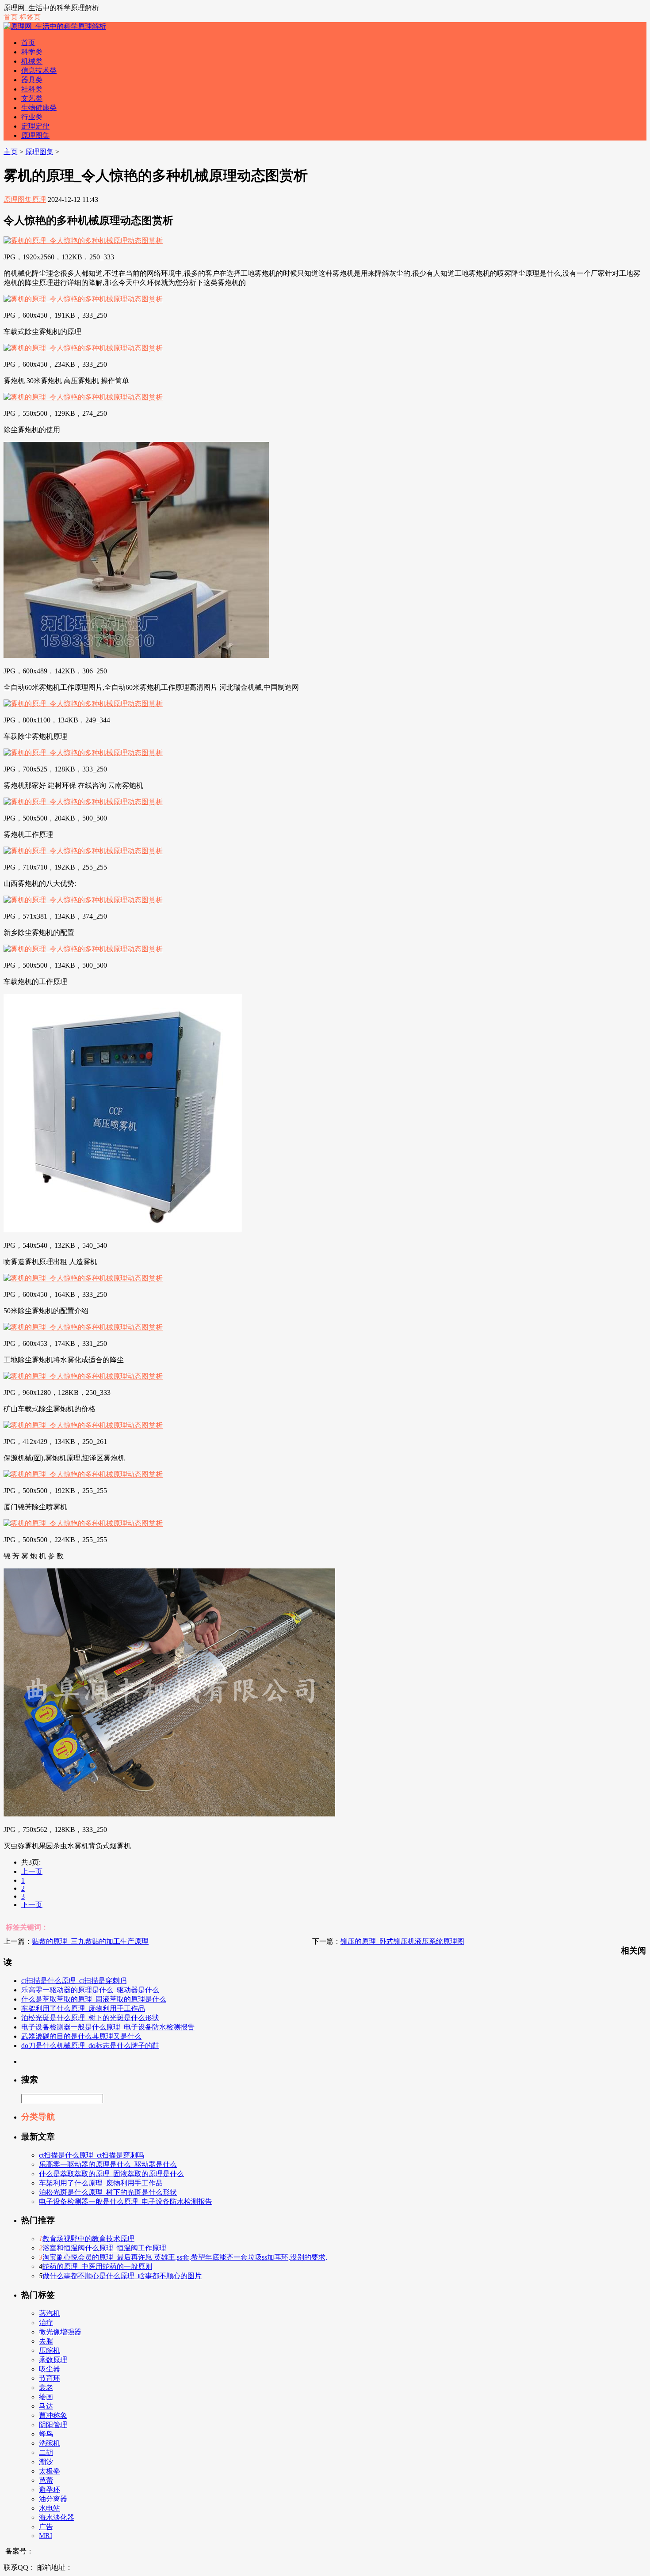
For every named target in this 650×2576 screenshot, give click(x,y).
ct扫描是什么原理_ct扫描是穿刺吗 (74, 1981)
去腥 (46, 2341)
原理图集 (35, 135)
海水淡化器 (57, 2517)
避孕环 (50, 2490)
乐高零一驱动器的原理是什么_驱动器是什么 (90, 1990)
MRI (46, 2536)
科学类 (32, 52)
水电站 (50, 2508)
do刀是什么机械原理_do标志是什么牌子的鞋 (90, 2046)
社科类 (32, 89)
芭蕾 (46, 2480)
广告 (46, 2527)
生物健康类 (39, 108)
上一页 (32, 1871)
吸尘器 (50, 2369)
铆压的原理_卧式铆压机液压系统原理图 (402, 1941)
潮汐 (46, 2462)
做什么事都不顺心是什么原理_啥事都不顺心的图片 (122, 2276)
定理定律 (35, 126)
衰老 (46, 2388)
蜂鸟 (46, 2434)
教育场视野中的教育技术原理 (88, 2239)
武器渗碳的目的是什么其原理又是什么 (81, 2036)
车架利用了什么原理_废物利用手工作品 (83, 2008)
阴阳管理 (53, 2425)
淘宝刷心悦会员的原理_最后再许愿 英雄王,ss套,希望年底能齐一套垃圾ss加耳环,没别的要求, (185, 2257)
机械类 (32, 61)
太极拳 (50, 2471)
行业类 (32, 117)
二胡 (46, 2453)
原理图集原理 (25, 199)
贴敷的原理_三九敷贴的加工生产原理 (90, 1941)
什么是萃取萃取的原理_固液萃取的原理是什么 (94, 1999)
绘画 (46, 2397)
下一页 (32, 1905)
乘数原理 (53, 2360)
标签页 (30, 17)
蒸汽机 (50, 2313)
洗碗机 (50, 2443)
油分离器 (53, 2499)
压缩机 (50, 2350)
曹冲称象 (53, 2415)
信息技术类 (39, 70)
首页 (11, 17)
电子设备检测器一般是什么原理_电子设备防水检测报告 (108, 2027)
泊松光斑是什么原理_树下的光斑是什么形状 (90, 2018)
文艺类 (32, 98)
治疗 (46, 2323)
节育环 (50, 2378)
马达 (46, 2406)
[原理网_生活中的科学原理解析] (55, 26)
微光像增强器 (60, 2332)
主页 (11, 152)
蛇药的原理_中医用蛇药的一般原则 (97, 2266)
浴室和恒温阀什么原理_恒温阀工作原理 (104, 2248)
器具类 (32, 80)
